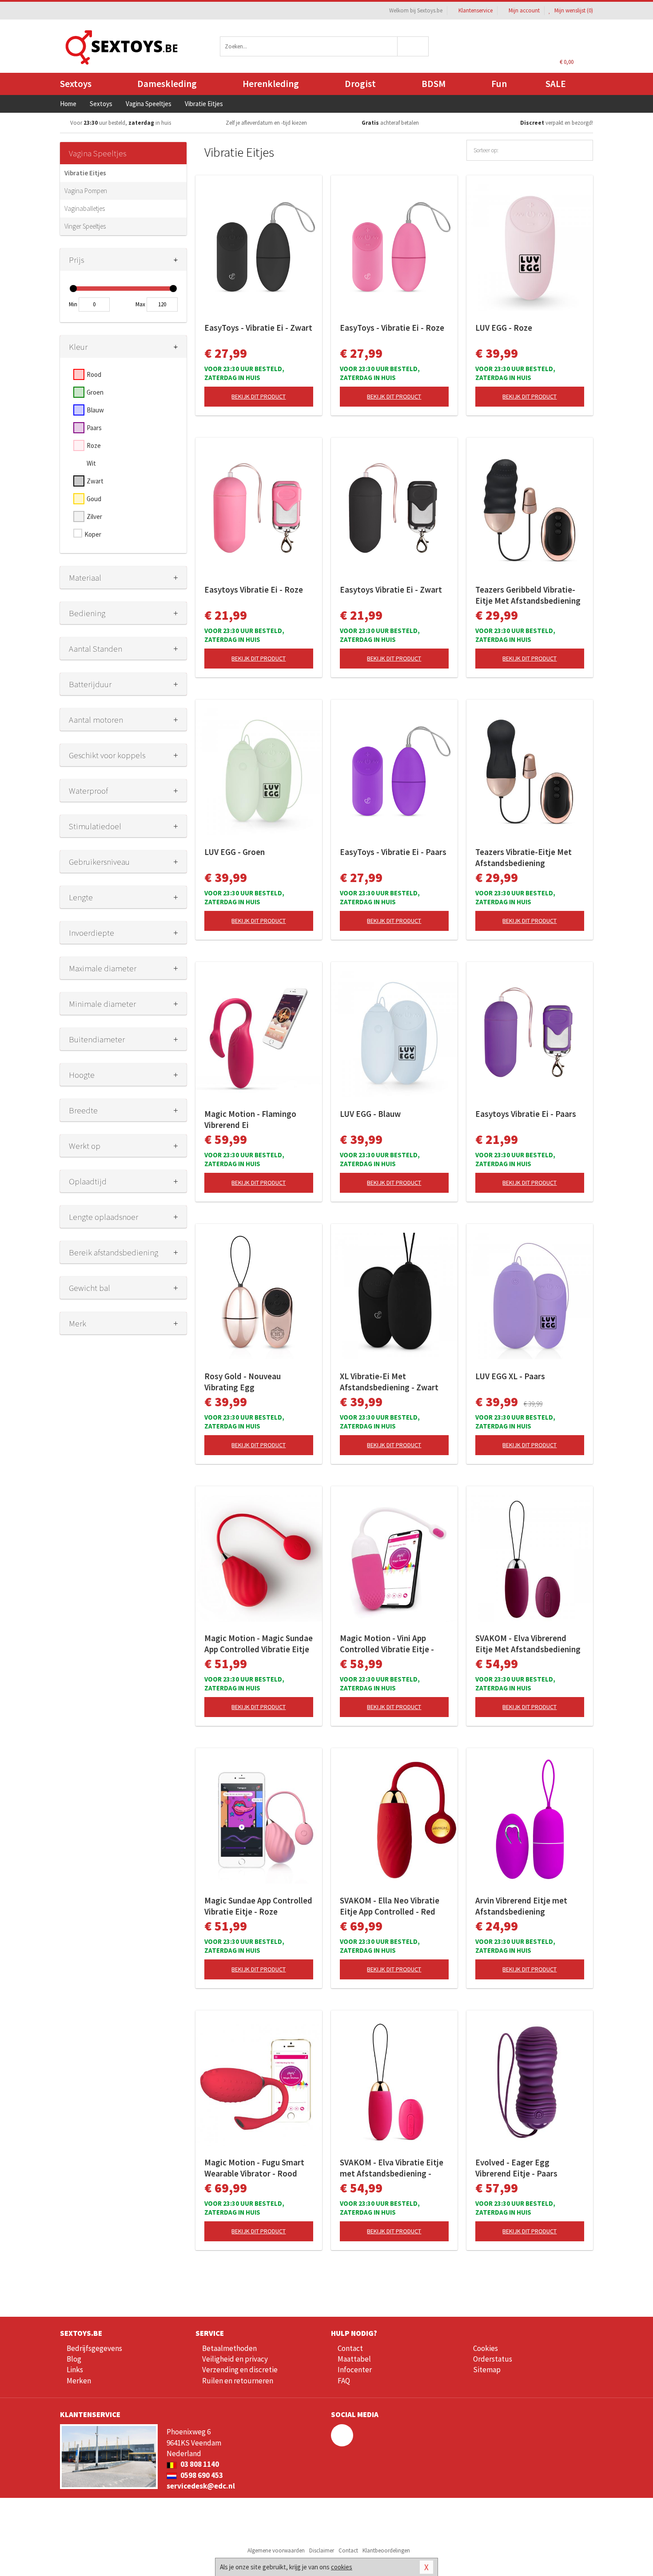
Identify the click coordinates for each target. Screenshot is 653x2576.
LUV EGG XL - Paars (510, 1376)
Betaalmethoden (229, 2348)
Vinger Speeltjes (85, 226)
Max (140, 304)
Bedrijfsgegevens (94, 2348)
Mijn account (524, 10)
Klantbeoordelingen (386, 2550)
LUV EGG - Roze (504, 328)
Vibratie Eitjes (85, 173)
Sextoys (76, 84)
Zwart (95, 481)
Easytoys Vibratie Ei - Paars (526, 1114)
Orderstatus (493, 2359)
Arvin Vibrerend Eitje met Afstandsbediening (521, 1906)
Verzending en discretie (240, 2370)
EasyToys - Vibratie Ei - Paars (393, 852)
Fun (499, 84)
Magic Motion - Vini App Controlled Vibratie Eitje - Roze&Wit (387, 1644)
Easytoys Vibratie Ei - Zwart (391, 590)
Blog (74, 2359)
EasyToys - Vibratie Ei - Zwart (258, 328)
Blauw (95, 410)
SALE (556, 84)
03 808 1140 (199, 2464)
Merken (79, 2381)
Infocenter (355, 2370)
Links (75, 2370)
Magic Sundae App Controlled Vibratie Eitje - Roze (258, 1906)
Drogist (360, 84)
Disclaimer (322, 2550)
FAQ (344, 2381)
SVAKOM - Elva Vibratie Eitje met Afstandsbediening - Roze (392, 2168)
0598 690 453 (201, 2475)
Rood (94, 374)
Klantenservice (476, 10)
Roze (94, 445)
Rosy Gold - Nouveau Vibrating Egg (243, 1382)
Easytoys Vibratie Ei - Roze (254, 590)
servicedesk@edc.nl (201, 2486)
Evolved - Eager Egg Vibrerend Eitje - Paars (516, 2168)
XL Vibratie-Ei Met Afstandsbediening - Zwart (389, 1382)
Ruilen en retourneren (238, 2381)
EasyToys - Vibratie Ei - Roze (392, 328)
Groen (95, 392)
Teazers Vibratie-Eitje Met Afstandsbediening (524, 857)
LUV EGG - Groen (235, 852)
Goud (94, 499)
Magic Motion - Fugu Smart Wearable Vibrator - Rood (254, 2168)
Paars (94, 428)
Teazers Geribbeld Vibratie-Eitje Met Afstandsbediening (528, 595)
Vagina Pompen (86, 191)
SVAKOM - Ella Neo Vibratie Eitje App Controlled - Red (390, 1906)
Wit (91, 463)
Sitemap (487, 2370)
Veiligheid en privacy (235, 2359)
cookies (342, 2567)
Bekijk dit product (259, 396)
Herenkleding (271, 84)
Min (73, 304)
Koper (93, 534)
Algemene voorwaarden (276, 2550)
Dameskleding (167, 84)
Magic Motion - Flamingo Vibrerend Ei (250, 1119)
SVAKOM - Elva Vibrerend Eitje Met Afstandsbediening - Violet (528, 1644)
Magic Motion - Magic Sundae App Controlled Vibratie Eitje (259, 1644)
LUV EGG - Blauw (370, 1114)
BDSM (434, 84)
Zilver (94, 516)
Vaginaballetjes (85, 208)
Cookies (486, 2348)
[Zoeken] (413, 46)
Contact (350, 2348)
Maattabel (354, 2359)
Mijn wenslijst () (573, 10)
